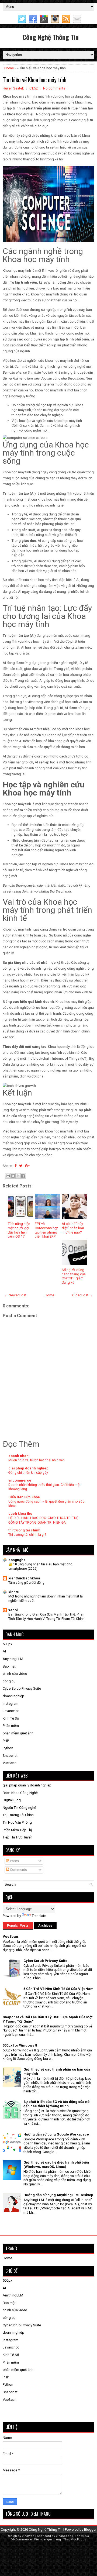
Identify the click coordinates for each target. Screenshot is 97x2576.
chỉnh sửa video (15, 1674)
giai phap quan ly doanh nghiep (27, 1785)
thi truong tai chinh (24, 1530)
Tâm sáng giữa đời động (26, 1583)
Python (8, 1748)
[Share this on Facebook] (15, 1166)
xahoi (13, 1610)
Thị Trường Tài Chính (18, 1815)
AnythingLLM (13, 1659)
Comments (18, 1870)
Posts (14, 1861)
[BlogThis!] (13, 1176)
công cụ (9, 1681)
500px (7, 1644)
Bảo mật (9, 1666)
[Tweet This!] (21, 1166)
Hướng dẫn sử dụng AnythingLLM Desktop (58, 2195)
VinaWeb (28, 2536)
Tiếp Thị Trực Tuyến (18, 1837)
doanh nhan (18, 1456)
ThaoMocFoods (75, 2539)
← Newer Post (15, 1295)
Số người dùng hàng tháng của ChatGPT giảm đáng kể (74, 1276)
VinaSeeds (63, 2536)
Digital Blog (12, 1800)
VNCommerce (22, 2539)
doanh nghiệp (13, 1696)
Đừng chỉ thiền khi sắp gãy (28, 1473)
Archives (45, 1926)
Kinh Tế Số (11, 1718)
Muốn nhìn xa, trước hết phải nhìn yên (37, 1460)
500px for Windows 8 (20, 2045)
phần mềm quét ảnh (18, 1733)
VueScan (10, 1763)
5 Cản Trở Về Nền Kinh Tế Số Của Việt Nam (58, 1989)
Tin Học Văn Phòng (17, 1822)
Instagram (11, 1704)
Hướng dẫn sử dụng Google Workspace (56, 2134)
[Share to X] (18, 1176)
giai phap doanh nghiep (28, 1468)
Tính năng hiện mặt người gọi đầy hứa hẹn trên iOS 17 (19, 1230)
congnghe (17, 1560)
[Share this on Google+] (27, 1166)
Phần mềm (11, 1726)
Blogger (90, 2529)
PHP (6, 1741)
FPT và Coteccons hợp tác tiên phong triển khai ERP (47, 1230)
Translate (39, 1916)
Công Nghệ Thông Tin (51, 37)
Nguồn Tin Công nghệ (19, 1808)
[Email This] (8, 1176)
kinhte (14, 1592)
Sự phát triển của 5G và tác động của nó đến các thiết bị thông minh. (56, 2104)
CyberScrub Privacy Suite (22, 1688)
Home (9, 68)
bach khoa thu (20, 1513)
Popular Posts (18, 1926)
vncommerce (20, 1480)
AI (4, 1651)
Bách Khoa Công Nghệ (20, 1793)
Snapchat (10, 1756)
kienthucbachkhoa (24, 1578)
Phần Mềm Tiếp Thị (17, 1830)
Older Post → (82, 1295)
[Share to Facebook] (23, 1176)
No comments (54, 88)
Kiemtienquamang (48, 2539)
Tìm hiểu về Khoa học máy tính (34, 80)
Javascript (11, 1711)
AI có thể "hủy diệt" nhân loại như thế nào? (73, 1228)
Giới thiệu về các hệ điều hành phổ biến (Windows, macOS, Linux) (56, 2165)
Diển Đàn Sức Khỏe (24, 1497)
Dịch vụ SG (81, 2536)
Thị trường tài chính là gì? (27, 1535)
